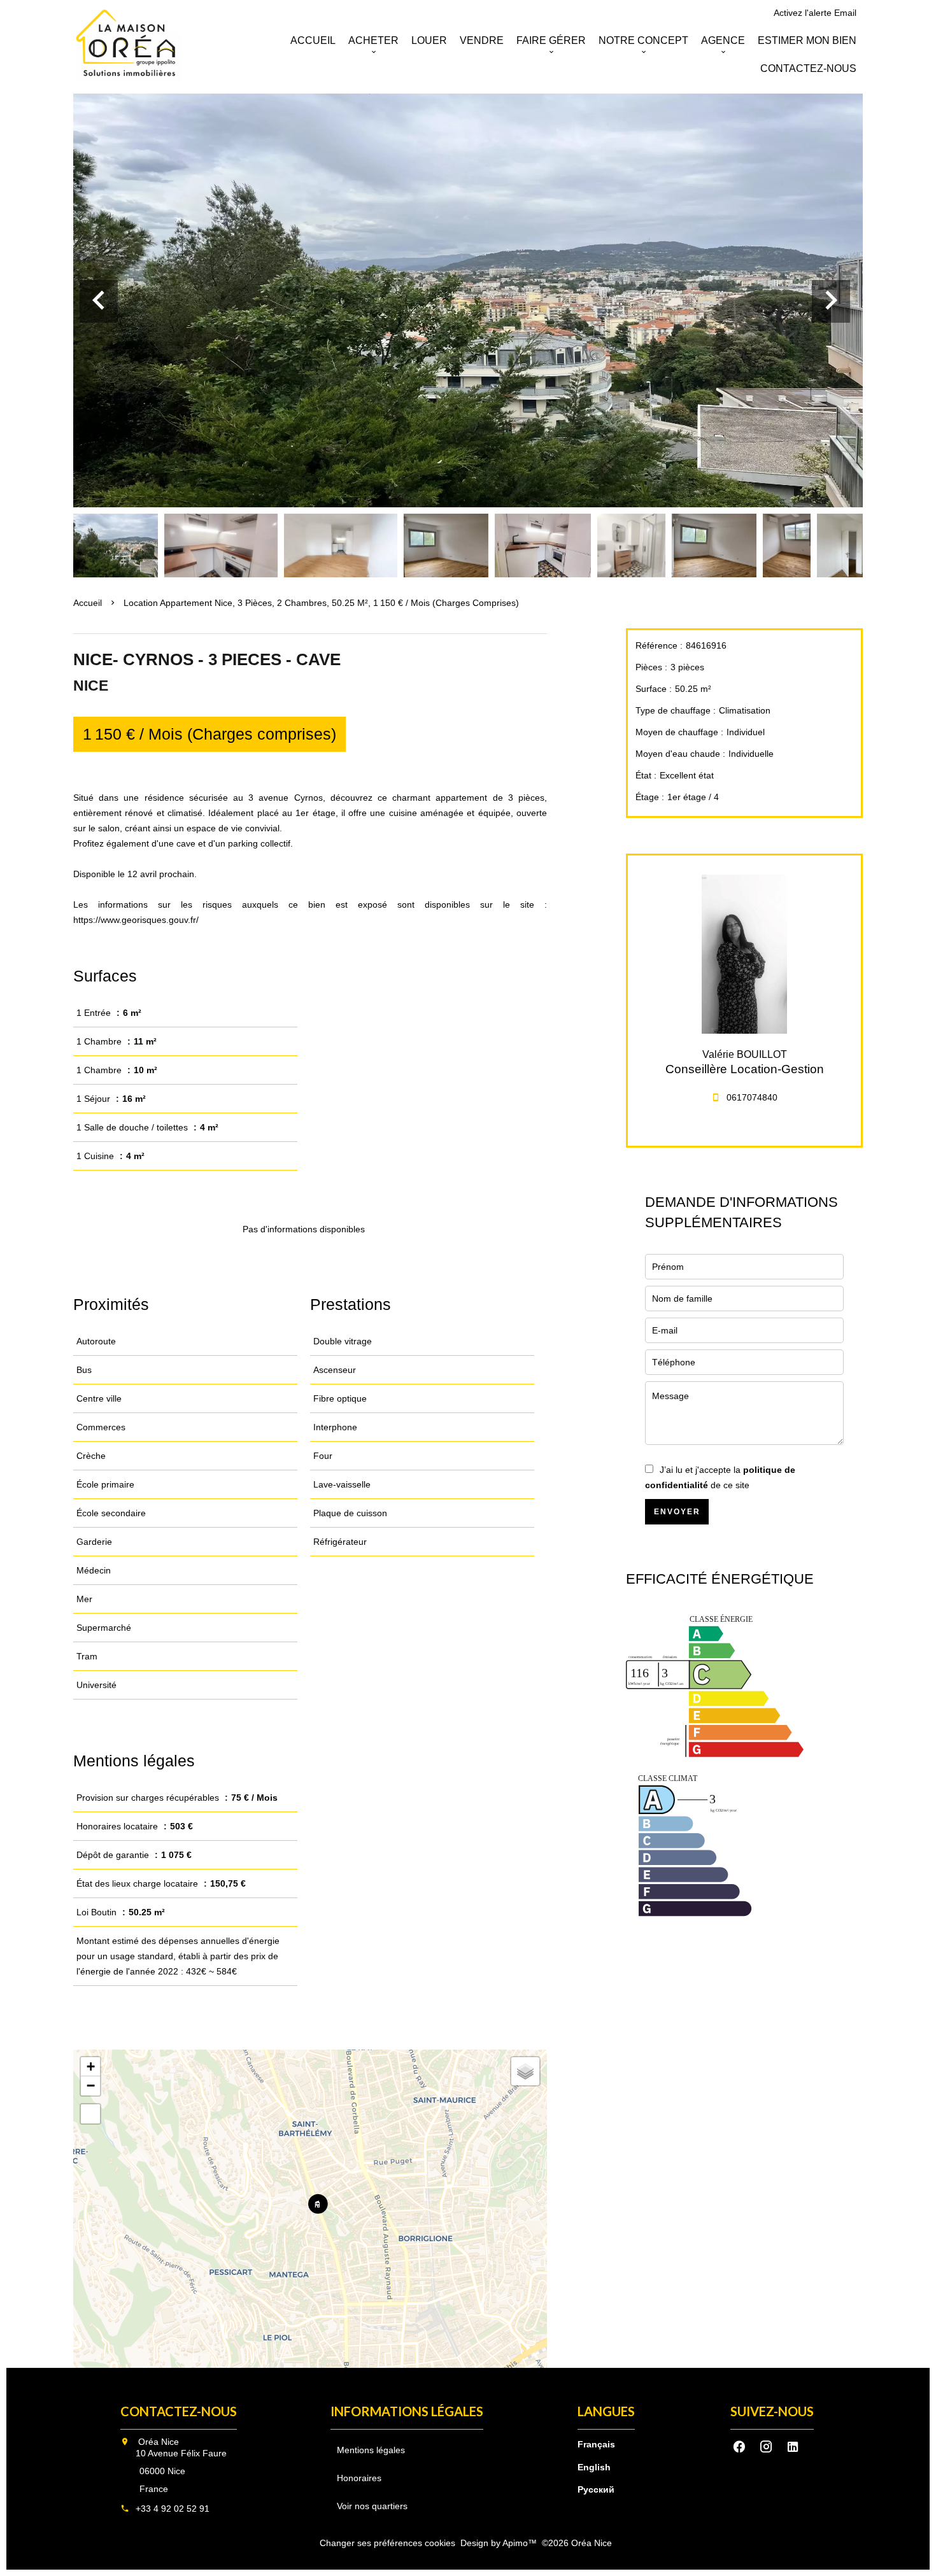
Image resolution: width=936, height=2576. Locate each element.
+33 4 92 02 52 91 (173, 2509)
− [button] (91, 2086)
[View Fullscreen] (90, 2114)
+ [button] (91, 2066)
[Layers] (525, 2071)
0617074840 (752, 1097)
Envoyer (677, 1512)
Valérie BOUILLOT (745, 1054)
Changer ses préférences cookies (387, 2543)
